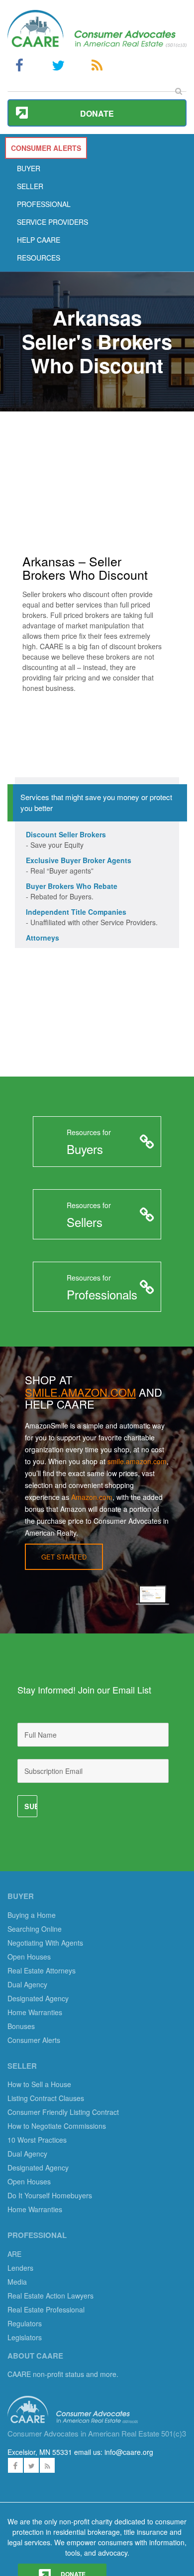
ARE (14, 2254)
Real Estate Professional (46, 2309)
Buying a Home (32, 1915)
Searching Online (35, 1929)
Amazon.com (92, 1497)
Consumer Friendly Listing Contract (63, 2112)
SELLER (30, 186)
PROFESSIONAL (44, 204)
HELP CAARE (39, 240)
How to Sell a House (39, 2084)
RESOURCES (39, 258)
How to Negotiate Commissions (57, 2126)
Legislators (25, 2337)
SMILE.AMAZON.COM (80, 1392)
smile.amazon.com (137, 1461)
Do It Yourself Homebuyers (50, 2195)
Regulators (25, 2323)
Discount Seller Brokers (66, 834)
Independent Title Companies (76, 912)
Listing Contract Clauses (46, 2098)
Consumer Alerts (34, 2040)
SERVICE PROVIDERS (52, 222)
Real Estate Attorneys (42, 1970)
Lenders (20, 2268)
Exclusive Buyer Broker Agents (79, 860)
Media (17, 2282)
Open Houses (29, 1957)
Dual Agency (27, 1984)
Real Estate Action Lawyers (50, 2296)
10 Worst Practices (37, 2140)
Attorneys (43, 938)
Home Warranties (35, 2012)
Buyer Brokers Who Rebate (72, 886)
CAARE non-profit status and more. (64, 2374)
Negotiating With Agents (45, 1943)
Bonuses (21, 2026)
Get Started (64, 1557)
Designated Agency (38, 1998)
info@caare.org (129, 2452)
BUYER (29, 168)
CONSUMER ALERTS (46, 148)
